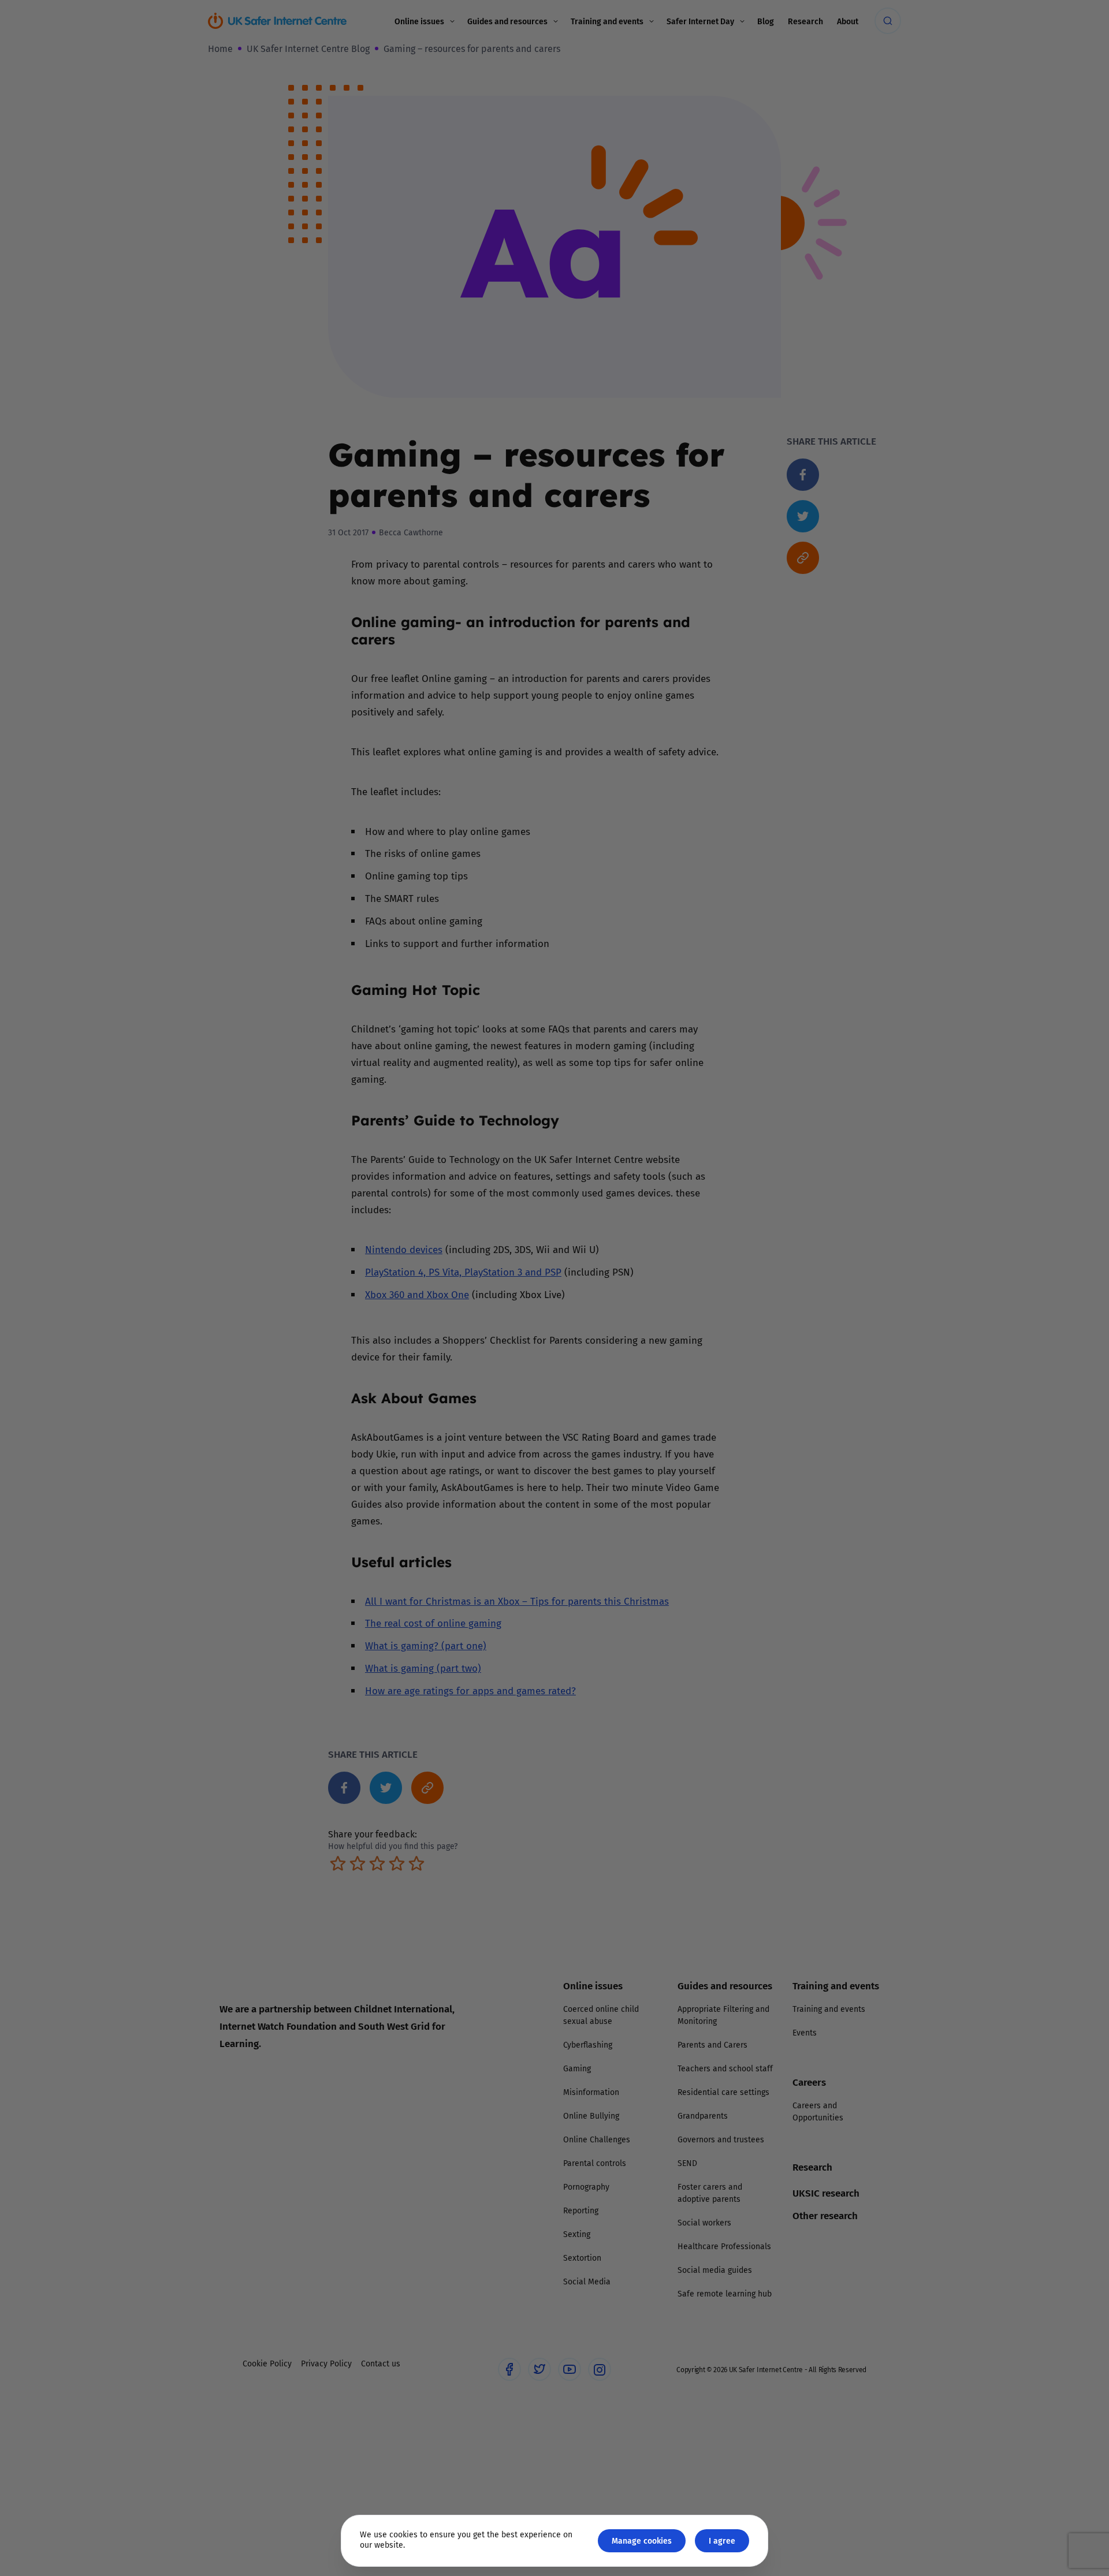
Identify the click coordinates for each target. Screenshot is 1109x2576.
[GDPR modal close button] (693, 1145)
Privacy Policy (436, 1418)
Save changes (661, 1426)
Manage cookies (642, 2540)
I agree (722, 2540)
